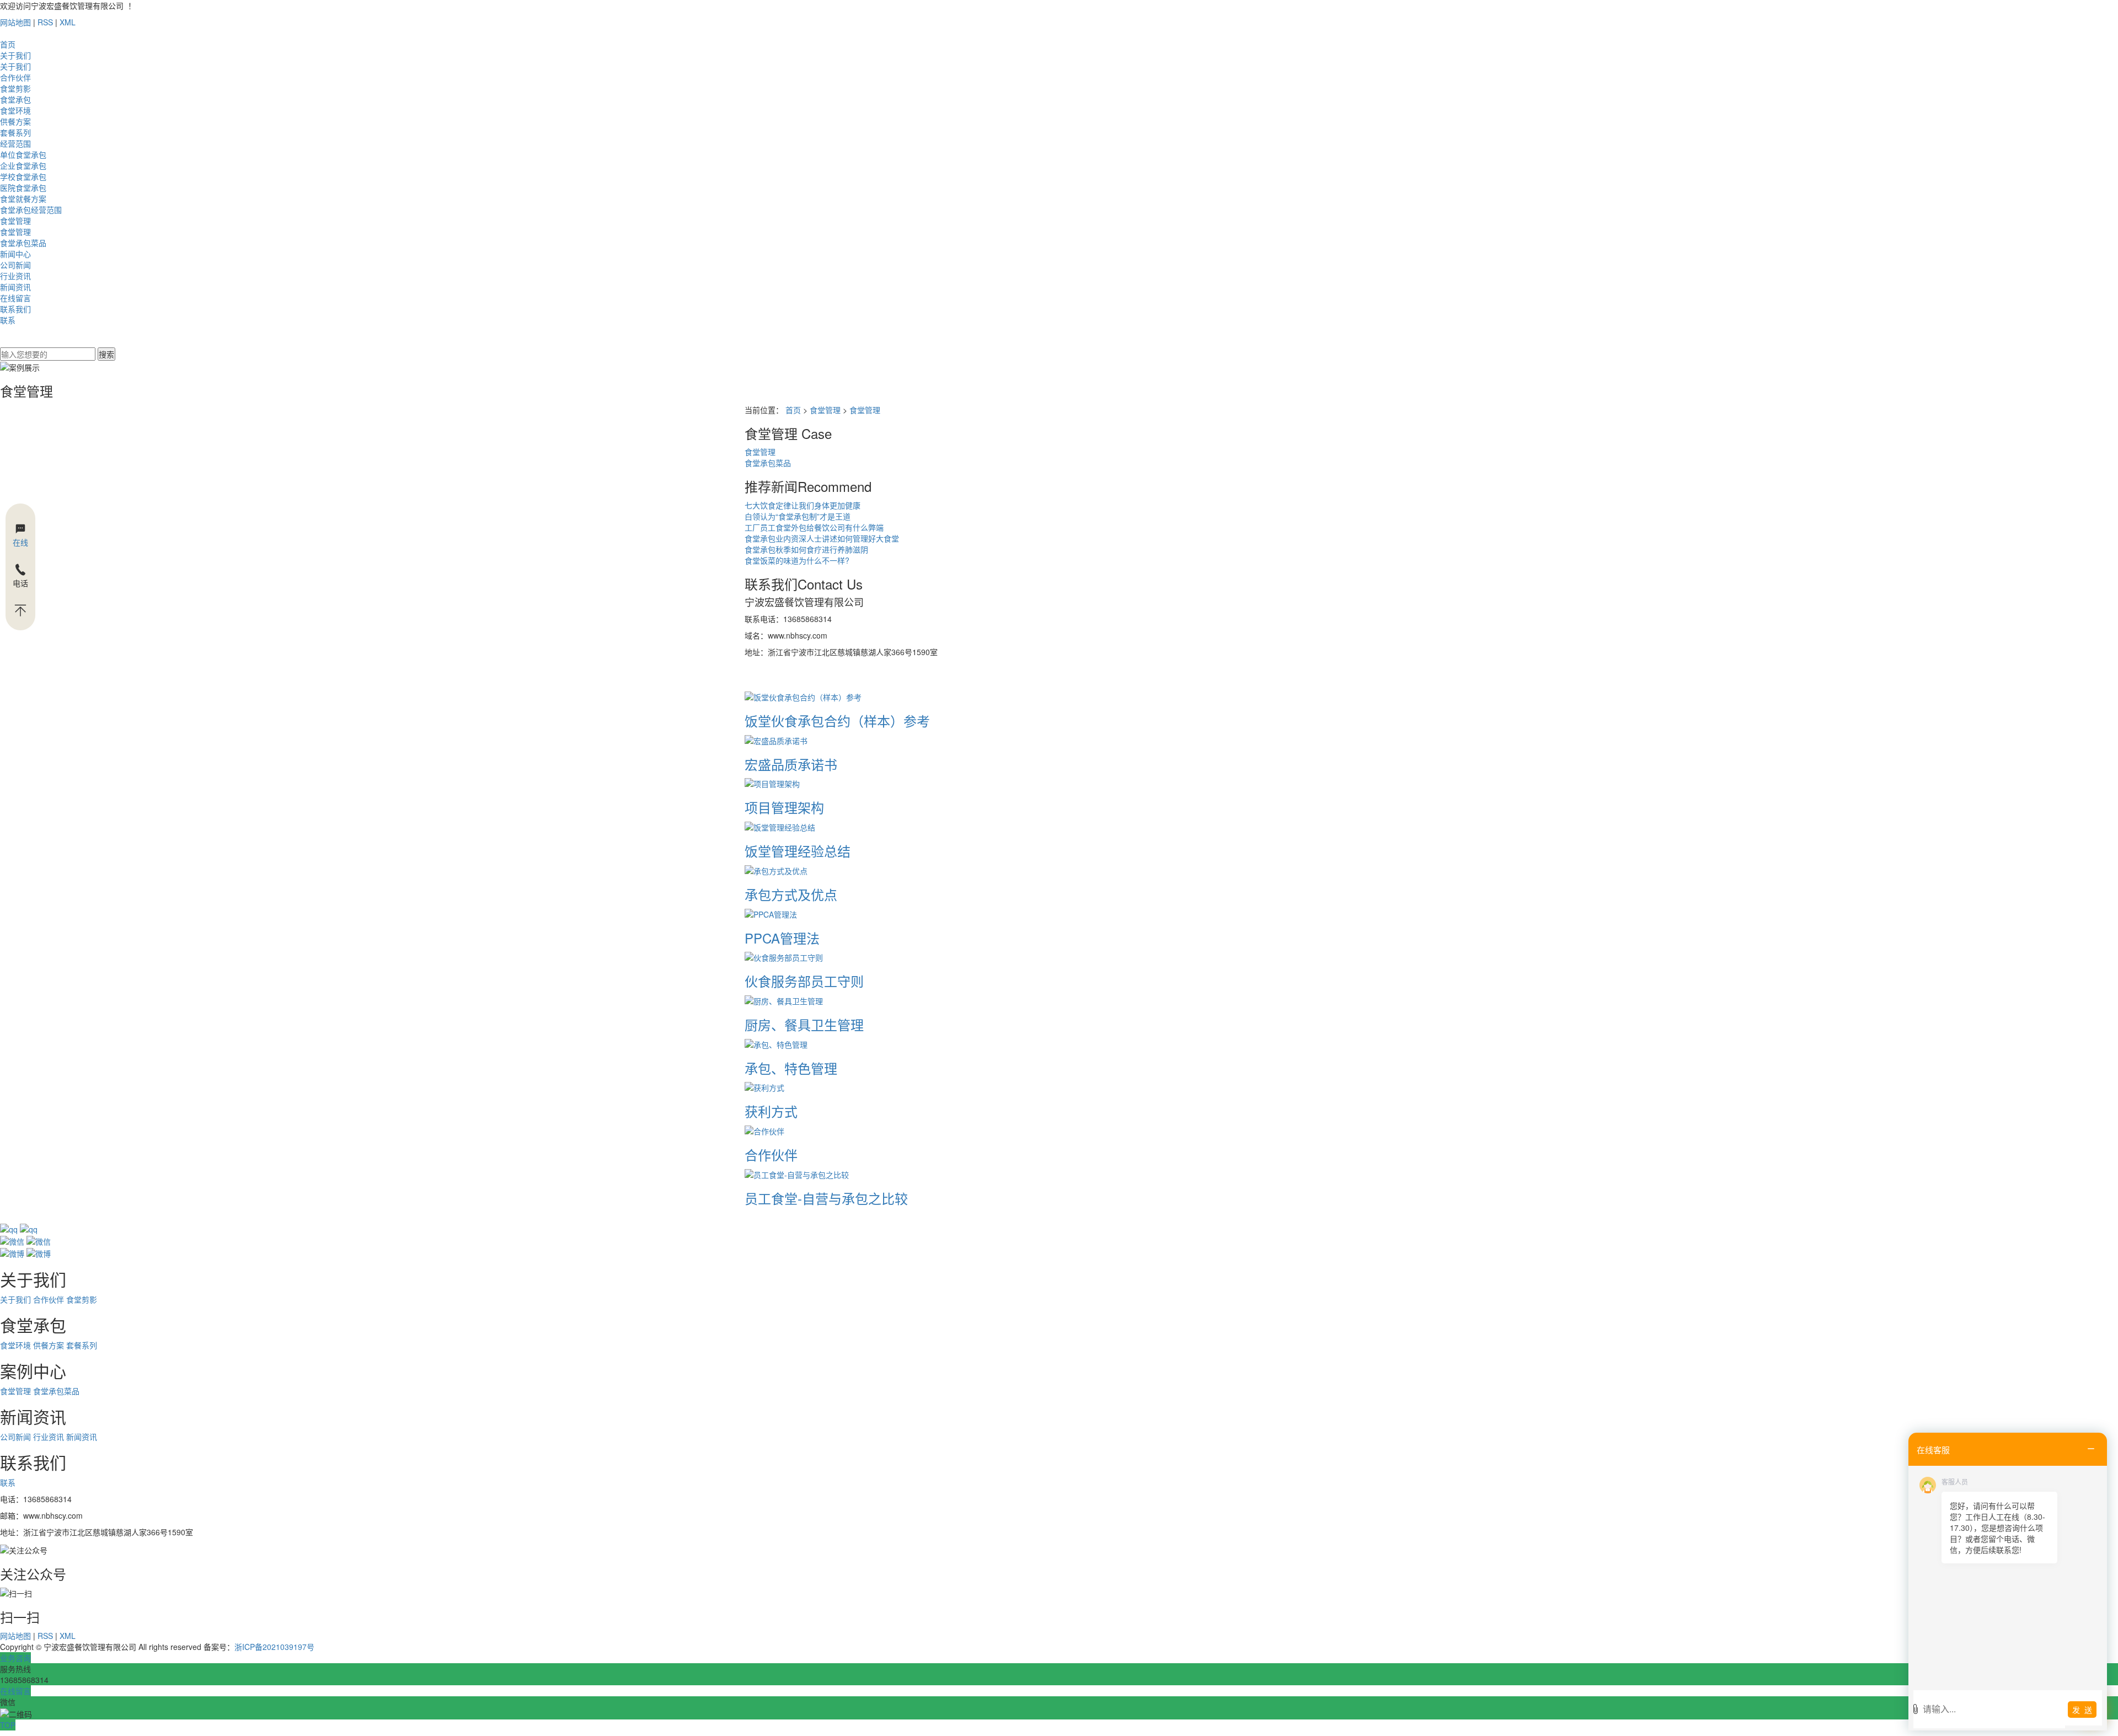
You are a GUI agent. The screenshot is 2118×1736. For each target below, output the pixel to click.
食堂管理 (15, 221)
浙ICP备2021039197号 (274, 1647)
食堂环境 (15, 110)
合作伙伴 (15, 77)
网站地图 (15, 22)
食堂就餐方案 (23, 199)
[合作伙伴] (764, 1130)
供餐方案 (15, 121)
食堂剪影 (15, 88)
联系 (8, 320)
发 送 (2082, 1710)
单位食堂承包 (23, 154)
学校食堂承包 (23, 176)
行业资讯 (15, 276)
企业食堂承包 (23, 165)
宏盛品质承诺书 (791, 764)
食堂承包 (15, 99)
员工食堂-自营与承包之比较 (826, 1198)
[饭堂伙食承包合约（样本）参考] (803, 696)
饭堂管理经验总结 (798, 851)
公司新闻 (15, 265)
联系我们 (15, 309)
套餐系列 (15, 132)
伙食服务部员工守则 (804, 981)
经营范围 (15, 143)
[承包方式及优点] (776, 870)
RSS (45, 22)
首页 (8, 44)
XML (68, 22)
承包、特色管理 (791, 1068)
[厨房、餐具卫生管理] (784, 1000)
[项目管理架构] (772, 783)
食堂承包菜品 (23, 243)
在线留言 (15, 298)
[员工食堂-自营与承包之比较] (797, 1174)
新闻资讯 (15, 287)
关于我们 (15, 55)
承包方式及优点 (791, 894)
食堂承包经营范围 (31, 210)
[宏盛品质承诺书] (776, 739)
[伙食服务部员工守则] (784, 956)
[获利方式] (764, 1086)
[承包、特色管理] (776, 1043)
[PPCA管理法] (771, 913)
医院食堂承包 (23, 187)
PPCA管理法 (782, 938)
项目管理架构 (784, 807)
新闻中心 (15, 254)
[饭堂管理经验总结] (780, 826)
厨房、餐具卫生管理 (804, 1024)
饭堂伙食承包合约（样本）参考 (837, 720)
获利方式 (771, 1111)
